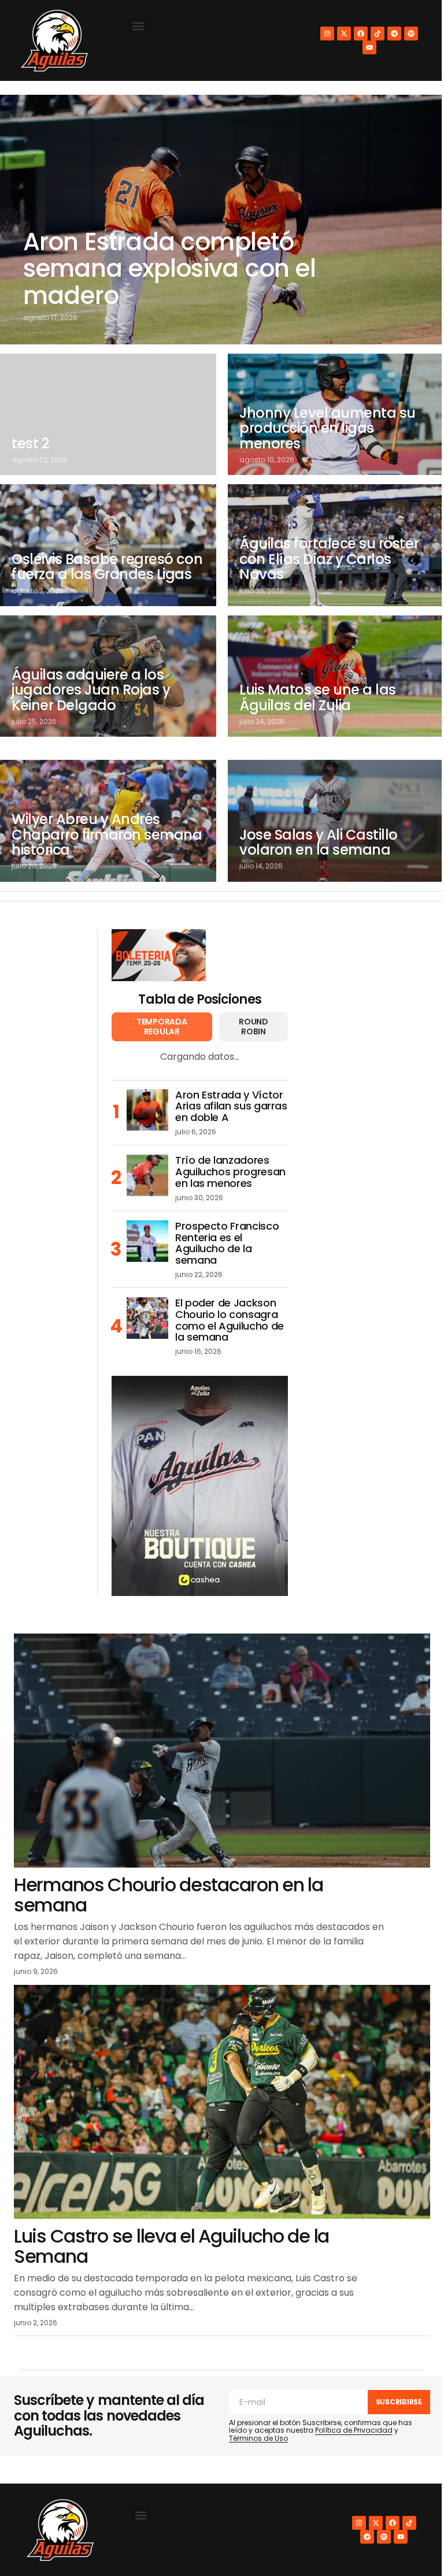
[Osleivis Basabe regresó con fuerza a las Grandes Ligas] (108, 545)
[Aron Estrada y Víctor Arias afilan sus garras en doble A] (147, 1110)
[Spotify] (411, 34)
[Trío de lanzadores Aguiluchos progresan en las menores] (147, 1175)
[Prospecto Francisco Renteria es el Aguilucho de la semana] (147, 1241)
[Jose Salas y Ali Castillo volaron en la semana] (336, 821)
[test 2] (108, 414)
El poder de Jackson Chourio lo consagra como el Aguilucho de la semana (230, 1320)
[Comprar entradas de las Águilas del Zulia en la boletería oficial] (159, 955)
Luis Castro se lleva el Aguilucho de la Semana (171, 2246)
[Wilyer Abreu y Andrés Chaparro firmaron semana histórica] (108, 821)
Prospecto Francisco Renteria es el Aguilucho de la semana (227, 1243)
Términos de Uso (258, 2438)
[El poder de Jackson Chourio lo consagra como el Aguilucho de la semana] (147, 1318)
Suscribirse (399, 2402)
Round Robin (254, 1027)
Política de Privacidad (354, 2430)
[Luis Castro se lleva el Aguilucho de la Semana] (222, 2102)
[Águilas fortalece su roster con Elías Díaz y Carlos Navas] (336, 545)
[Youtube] (369, 47)
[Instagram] (327, 34)
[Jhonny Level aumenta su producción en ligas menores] (336, 414)
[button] (138, 26)
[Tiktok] (378, 34)
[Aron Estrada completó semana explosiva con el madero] (222, 220)
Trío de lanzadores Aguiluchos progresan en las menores (230, 1172)
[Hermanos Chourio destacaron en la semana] (222, 1751)
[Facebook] (361, 34)
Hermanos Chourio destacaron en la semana (169, 1895)
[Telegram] (394, 34)
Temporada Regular (162, 1027)
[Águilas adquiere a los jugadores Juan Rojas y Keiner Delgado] (108, 676)
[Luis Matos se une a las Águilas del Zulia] (336, 676)
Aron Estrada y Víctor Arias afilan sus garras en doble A (231, 1106)
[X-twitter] (344, 34)
